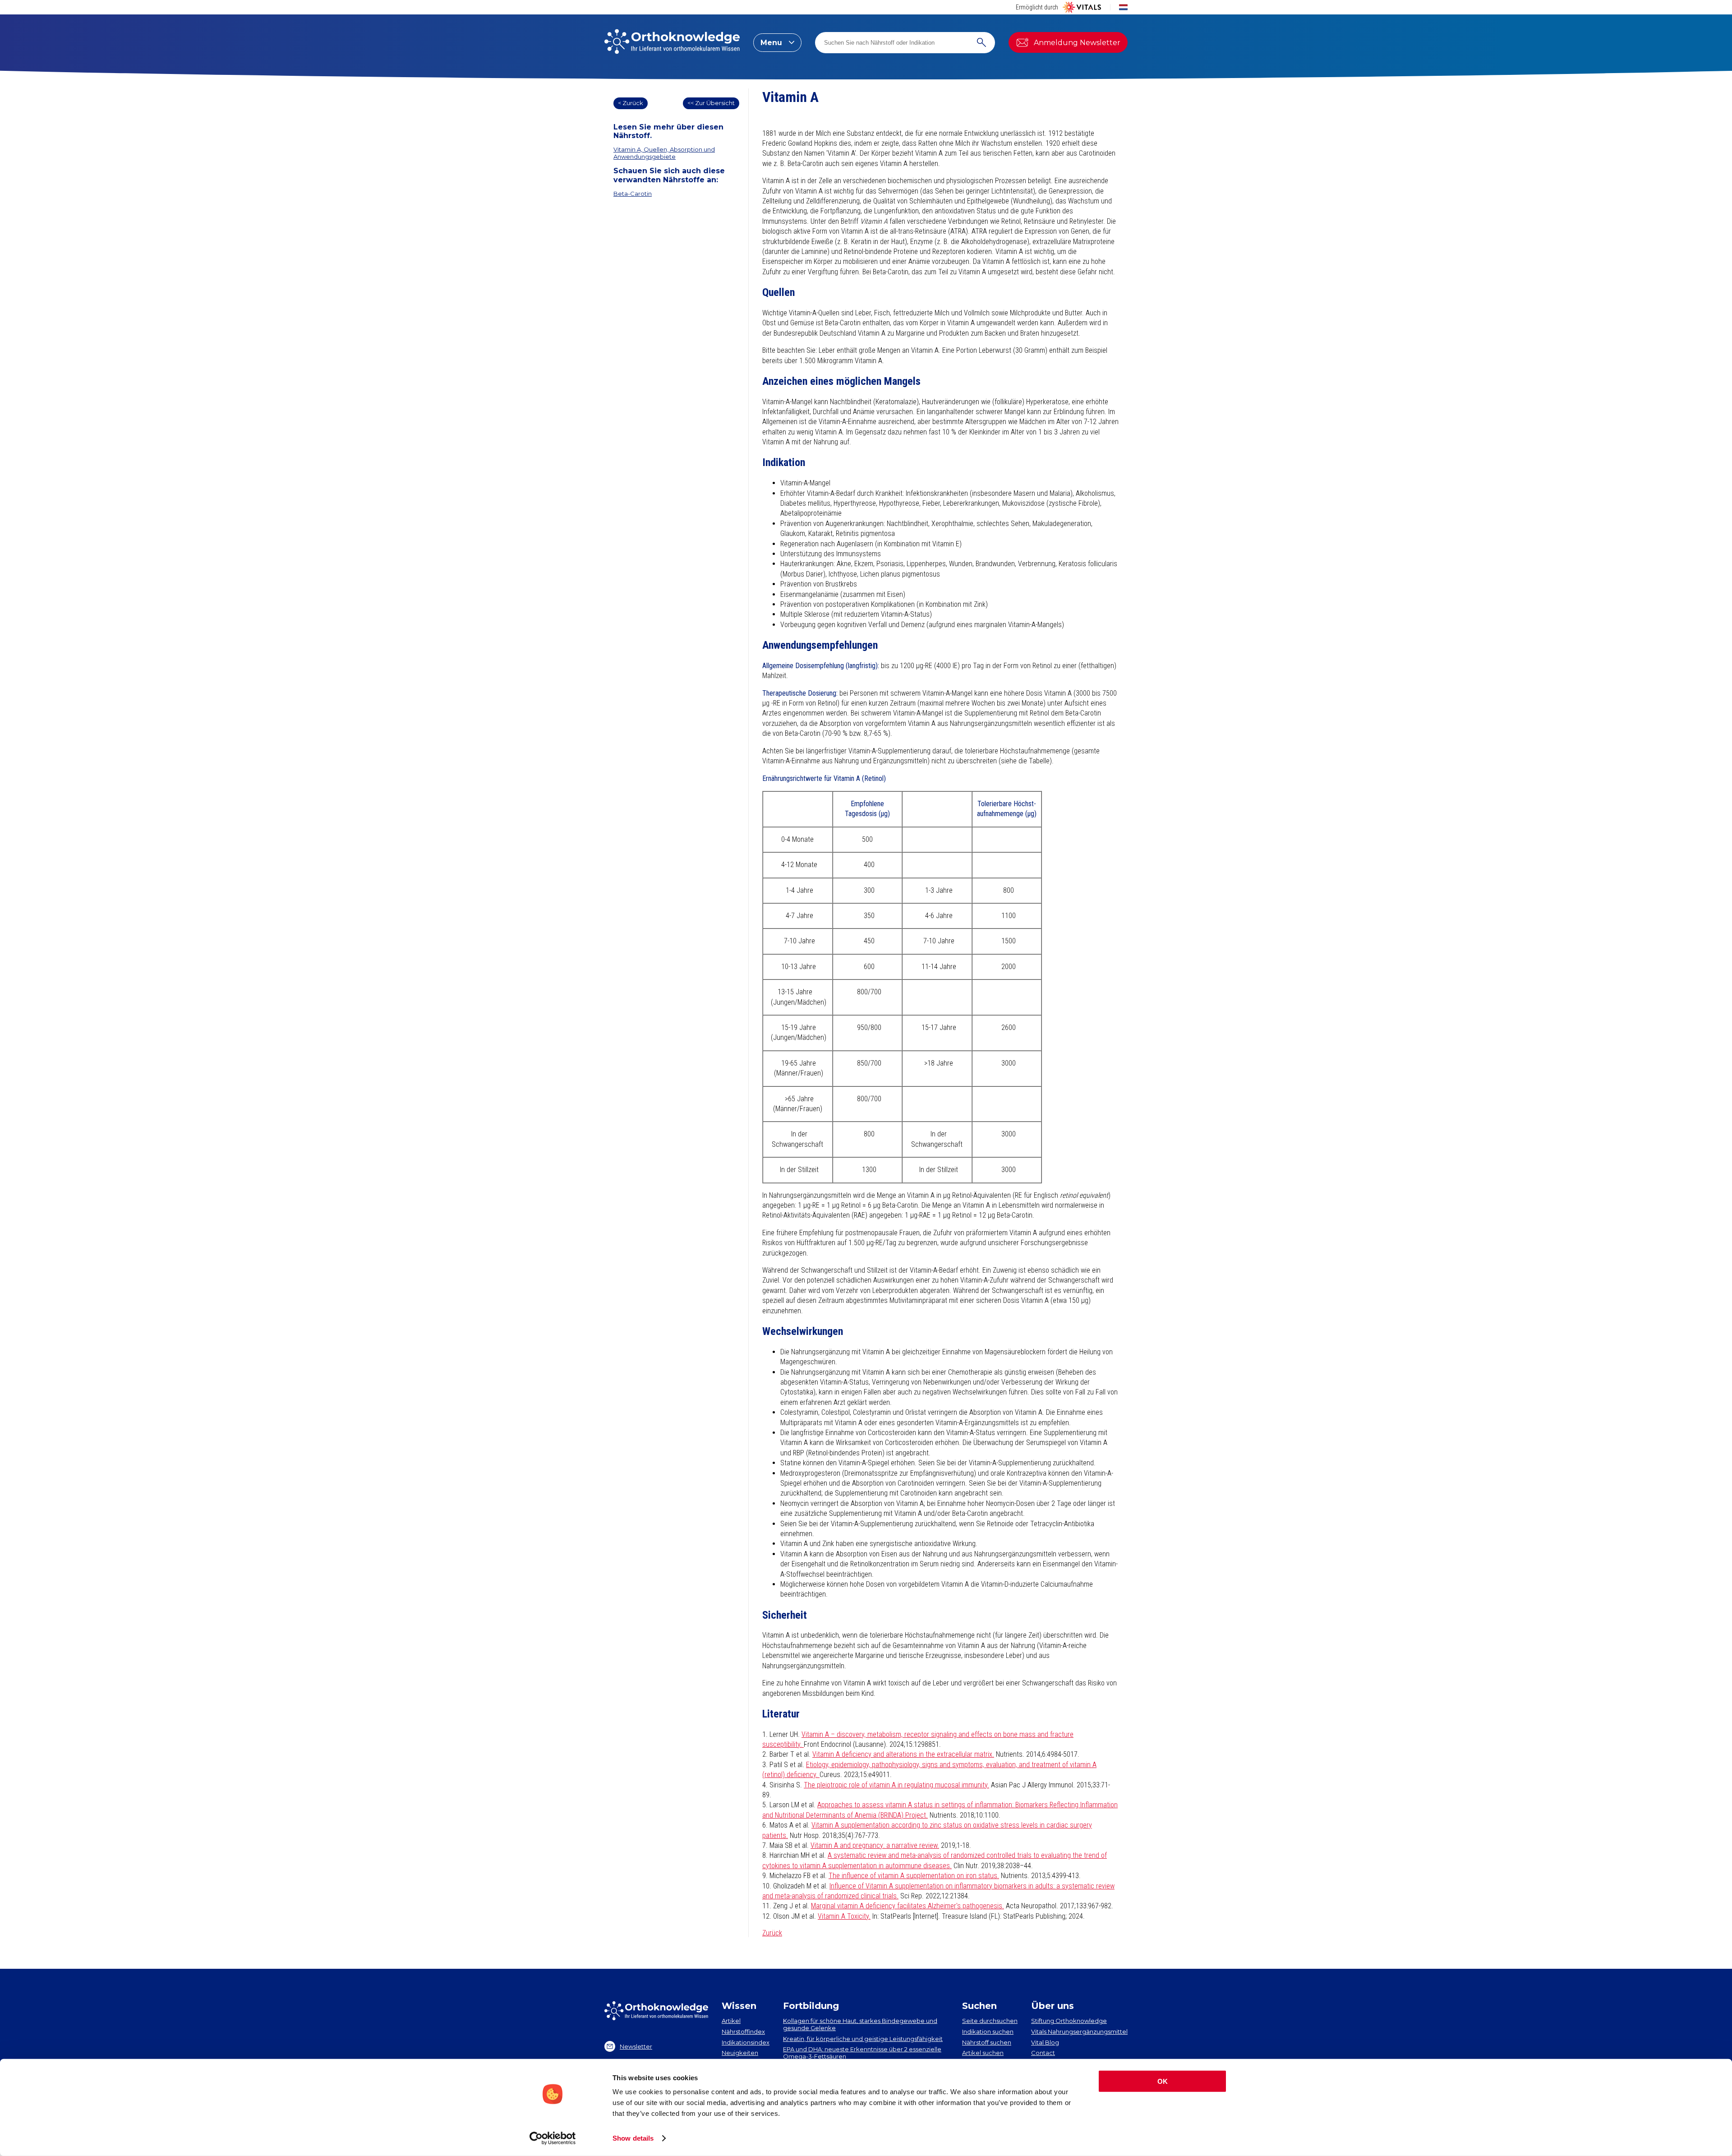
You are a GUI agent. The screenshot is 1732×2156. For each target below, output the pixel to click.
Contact (1043, 2053)
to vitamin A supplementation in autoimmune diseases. (872, 1866)
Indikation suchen (988, 2031)
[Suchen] (981, 43)
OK (1163, 2081)
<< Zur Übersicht (711, 103)
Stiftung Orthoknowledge (1069, 2021)
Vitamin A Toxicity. (844, 1916)
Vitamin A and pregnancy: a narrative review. (875, 1845)
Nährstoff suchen (987, 2042)
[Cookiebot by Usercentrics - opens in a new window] (553, 2138)
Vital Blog (1045, 2042)
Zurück (772, 1933)
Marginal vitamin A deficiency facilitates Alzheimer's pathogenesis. (907, 1906)
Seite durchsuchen (990, 2021)
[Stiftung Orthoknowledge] (672, 42)
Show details (633, 2138)
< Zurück (631, 103)
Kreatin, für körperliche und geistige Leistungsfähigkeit (863, 2039)
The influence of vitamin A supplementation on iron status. (914, 1876)
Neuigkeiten (740, 2053)
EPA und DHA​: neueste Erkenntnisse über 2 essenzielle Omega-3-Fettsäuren (862, 2053)
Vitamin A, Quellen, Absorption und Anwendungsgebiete (664, 153)
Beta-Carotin (633, 194)
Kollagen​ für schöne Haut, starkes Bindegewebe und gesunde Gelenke (860, 2024)
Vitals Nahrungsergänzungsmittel (1079, 2031)
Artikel (731, 2021)
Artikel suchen (983, 2053)
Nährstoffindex (743, 2031)
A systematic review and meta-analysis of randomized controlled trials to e (936, 1855)
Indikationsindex (746, 2042)
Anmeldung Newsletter (1077, 43)
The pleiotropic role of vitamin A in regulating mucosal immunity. (896, 1785)
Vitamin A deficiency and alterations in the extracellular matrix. (903, 1754)
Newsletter (636, 2046)
